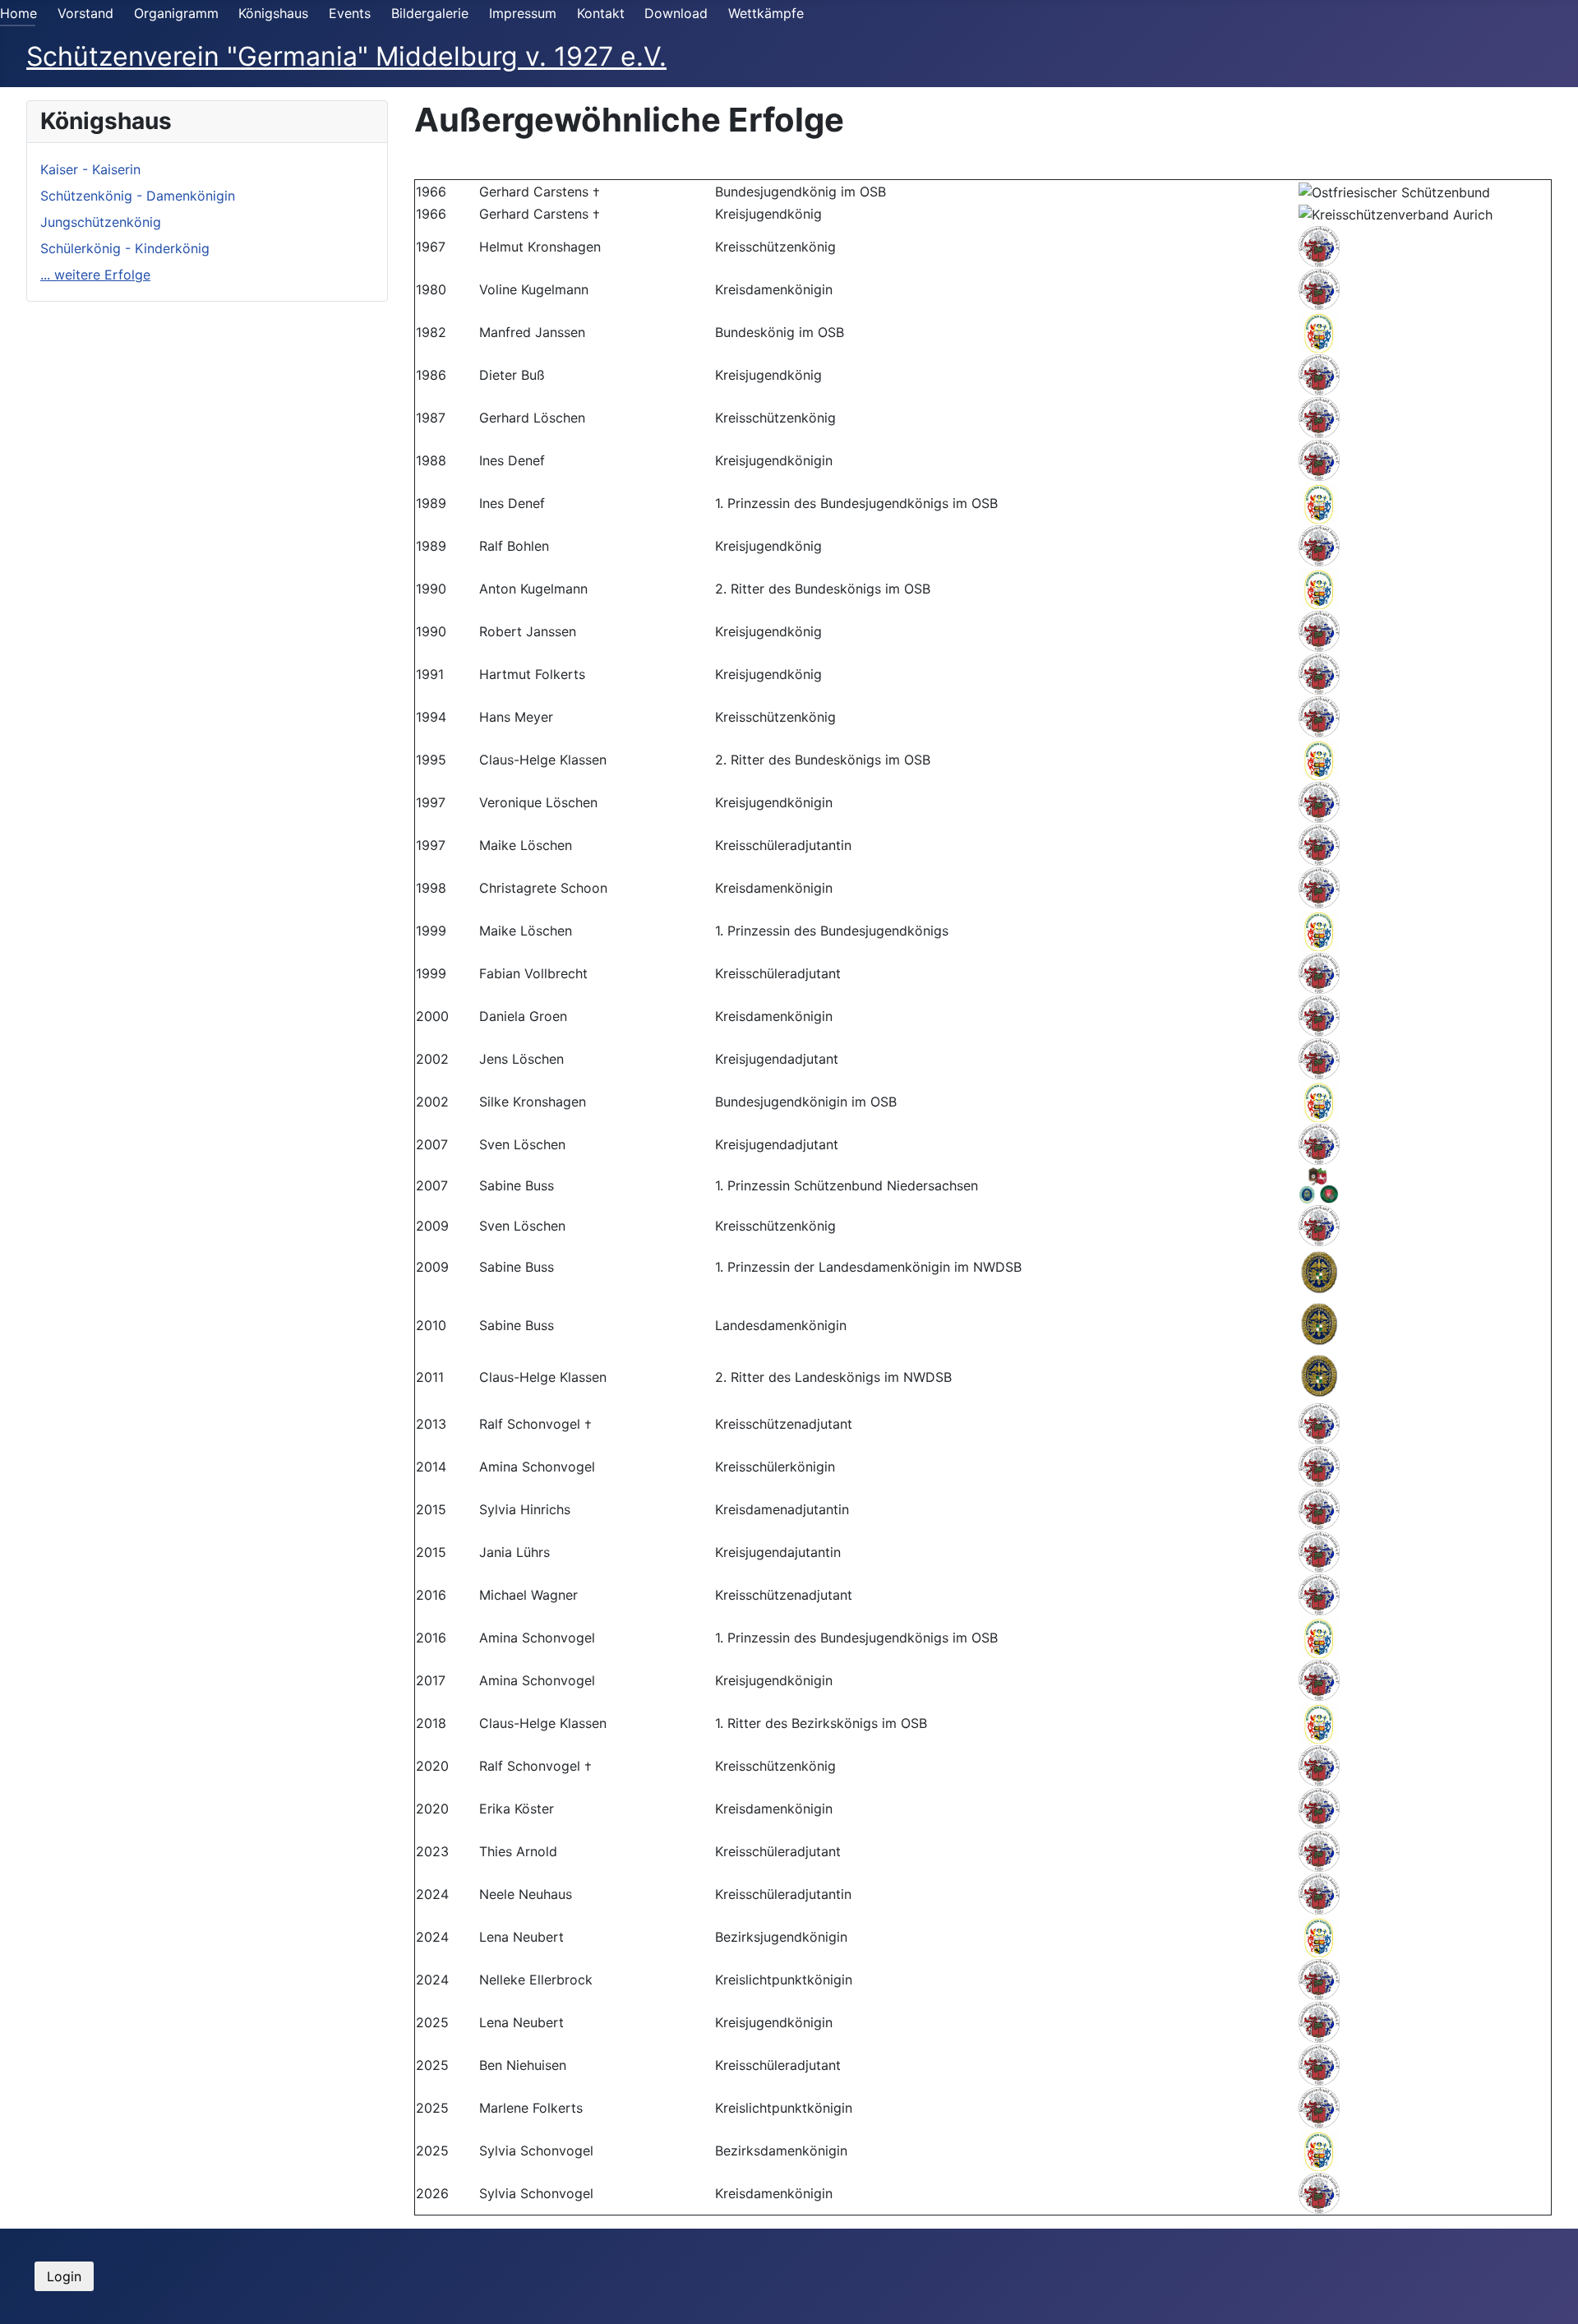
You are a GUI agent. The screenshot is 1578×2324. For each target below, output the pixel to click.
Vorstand (85, 13)
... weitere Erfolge (95, 275)
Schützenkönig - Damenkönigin (138, 196)
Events (350, 13)
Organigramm (176, 13)
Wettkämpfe (766, 13)
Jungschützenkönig (101, 222)
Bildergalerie (430, 13)
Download (676, 13)
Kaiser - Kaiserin (90, 169)
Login (64, 2276)
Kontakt (601, 13)
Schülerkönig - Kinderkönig (125, 248)
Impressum (523, 13)
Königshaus (273, 13)
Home (18, 13)
